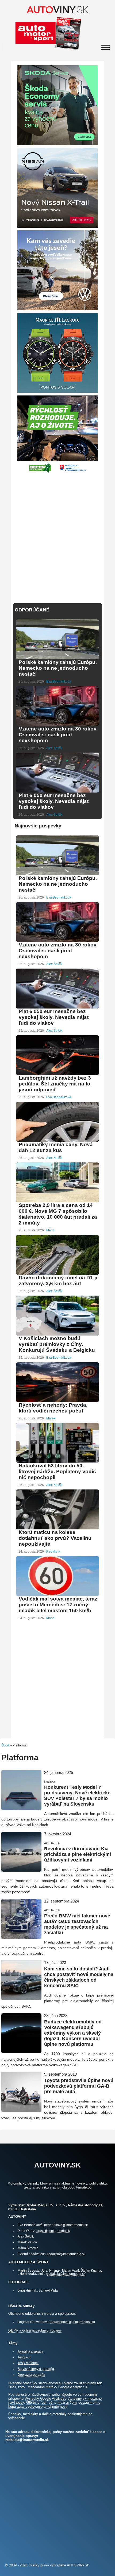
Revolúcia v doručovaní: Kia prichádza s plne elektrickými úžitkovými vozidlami (78, 1854)
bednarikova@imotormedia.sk (66, 2225)
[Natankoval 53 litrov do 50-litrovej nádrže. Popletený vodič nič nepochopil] (57, 1462)
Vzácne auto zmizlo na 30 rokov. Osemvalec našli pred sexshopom (58, 735)
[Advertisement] (57, 535)
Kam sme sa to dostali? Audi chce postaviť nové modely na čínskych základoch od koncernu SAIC (79, 1977)
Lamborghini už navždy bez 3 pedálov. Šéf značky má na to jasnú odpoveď (55, 1084)
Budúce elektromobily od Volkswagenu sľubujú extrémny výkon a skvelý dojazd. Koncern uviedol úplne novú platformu (73, 2033)
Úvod (5, 1745)
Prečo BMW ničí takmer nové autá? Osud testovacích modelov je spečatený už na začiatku (77, 1924)
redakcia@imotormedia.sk (66, 2254)
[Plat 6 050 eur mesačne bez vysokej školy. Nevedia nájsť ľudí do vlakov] (57, 792)
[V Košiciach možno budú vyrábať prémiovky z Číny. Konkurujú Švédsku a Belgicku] (57, 1335)
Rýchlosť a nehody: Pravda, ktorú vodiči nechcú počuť (53, 1408)
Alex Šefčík (54, 748)
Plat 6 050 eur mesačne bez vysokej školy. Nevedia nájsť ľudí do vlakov (54, 801)
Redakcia (53, 1552)
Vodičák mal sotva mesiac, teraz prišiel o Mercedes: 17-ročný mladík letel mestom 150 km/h (58, 1605)
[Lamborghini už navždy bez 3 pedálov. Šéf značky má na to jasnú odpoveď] (57, 1074)
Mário (50, 1230)
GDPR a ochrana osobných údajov (35, 2330)
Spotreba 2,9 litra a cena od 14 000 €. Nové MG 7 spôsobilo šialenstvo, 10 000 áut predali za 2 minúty (58, 1214)
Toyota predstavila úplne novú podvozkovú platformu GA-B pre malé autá (79, 2086)
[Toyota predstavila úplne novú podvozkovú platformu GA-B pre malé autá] (21, 2110)
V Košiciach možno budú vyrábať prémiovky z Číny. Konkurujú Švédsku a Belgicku (57, 1344)
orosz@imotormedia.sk (53, 2231)
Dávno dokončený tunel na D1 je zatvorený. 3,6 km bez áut (59, 1281)
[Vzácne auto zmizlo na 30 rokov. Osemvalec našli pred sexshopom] (57, 725)
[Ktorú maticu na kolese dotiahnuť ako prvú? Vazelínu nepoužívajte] (57, 1529)
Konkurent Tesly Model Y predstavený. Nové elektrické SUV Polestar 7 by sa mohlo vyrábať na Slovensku (77, 1796)
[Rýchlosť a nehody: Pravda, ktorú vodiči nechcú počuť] (57, 1401)
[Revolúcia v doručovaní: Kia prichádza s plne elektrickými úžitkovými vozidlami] (21, 1869)
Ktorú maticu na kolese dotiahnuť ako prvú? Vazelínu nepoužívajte (55, 1538)
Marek (51, 1418)
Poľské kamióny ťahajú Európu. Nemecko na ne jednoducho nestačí (58, 668)
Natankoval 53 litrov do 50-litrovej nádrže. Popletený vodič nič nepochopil (57, 1471)
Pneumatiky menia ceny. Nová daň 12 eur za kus (56, 1147)
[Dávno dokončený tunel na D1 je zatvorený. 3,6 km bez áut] (57, 1274)
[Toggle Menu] (105, 48)
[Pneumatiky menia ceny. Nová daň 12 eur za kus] (57, 1141)
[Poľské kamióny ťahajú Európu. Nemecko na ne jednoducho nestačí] (57, 659)
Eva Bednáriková (59, 681)
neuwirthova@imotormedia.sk (72, 2322)
